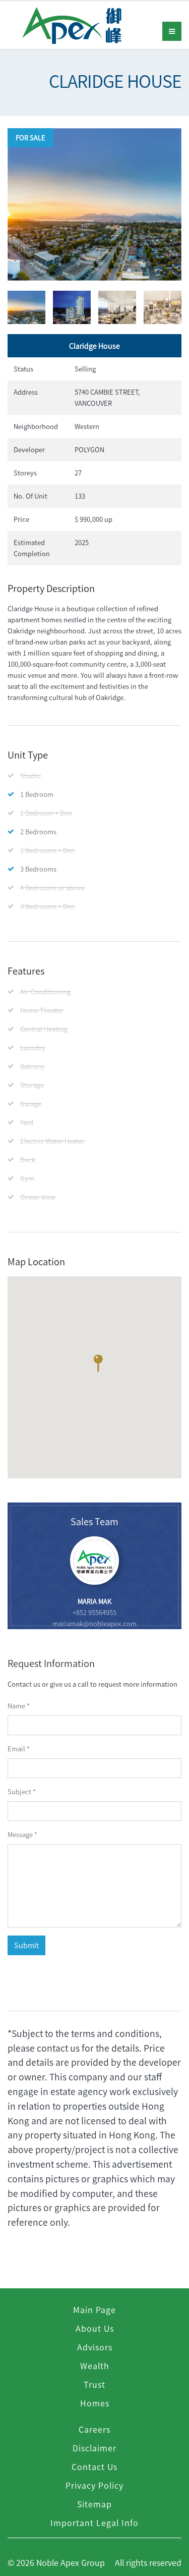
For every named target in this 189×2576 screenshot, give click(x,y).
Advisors (95, 2347)
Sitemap (94, 2504)
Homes (95, 2403)
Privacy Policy (94, 2485)
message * (22, 1834)
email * (19, 1749)
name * (19, 1706)
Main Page (94, 2310)
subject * (22, 1791)
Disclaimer (94, 2448)
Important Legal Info (94, 2523)
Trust (94, 2384)
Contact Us (94, 2466)
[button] (98, 1366)
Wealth (95, 2366)
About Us (95, 2328)
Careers (94, 2429)
